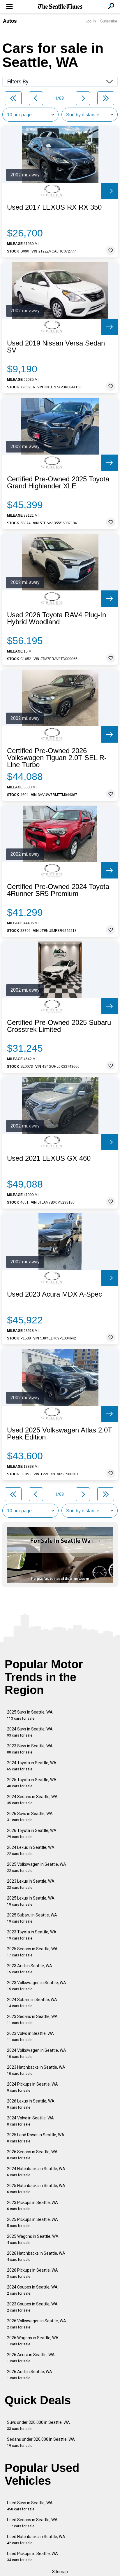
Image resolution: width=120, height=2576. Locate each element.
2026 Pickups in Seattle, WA (32, 2273)
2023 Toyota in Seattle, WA (32, 1935)
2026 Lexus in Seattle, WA (31, 2104)
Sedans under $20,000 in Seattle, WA (41, 2442)
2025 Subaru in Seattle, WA (32, 1918)
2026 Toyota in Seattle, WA (32, 1834)
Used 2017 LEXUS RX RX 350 (54, 207)
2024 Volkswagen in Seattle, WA (37, 2053)
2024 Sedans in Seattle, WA (32, 1800)
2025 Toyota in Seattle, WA (32, 1783)
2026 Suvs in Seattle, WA (30, 1817)
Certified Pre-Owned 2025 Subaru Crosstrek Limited (59, 1026)
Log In (91, 21)
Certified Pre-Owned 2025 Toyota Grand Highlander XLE (58, 483)
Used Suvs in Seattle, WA (30, 2506)
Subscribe (109, 21)
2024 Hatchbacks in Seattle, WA (36, 2172)
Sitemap (60, 2572)
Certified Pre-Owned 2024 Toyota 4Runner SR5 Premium (58, 890)
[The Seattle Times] (60, 7)
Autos (10, 21)
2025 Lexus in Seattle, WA (31, 1901)
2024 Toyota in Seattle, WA (32, 1766)
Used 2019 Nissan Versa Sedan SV (56, 347)
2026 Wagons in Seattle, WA (33, 2341)
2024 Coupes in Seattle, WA (32, 2290)
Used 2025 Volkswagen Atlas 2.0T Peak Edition (60, 1434)
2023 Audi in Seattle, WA (30, 1969)
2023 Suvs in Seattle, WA (30, 1749)
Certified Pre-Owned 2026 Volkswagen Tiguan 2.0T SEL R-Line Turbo (57, 758)
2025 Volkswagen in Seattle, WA (37, 1867)
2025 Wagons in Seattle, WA (33, 2239)
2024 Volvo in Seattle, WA (30, 2121)
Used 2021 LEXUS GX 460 (49, 1158)
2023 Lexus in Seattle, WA (31, 1884)
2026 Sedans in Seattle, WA (32, 2155)
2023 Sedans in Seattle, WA (32, 2020)
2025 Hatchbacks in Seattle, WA (36, 2189)
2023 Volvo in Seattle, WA (30, 2036)
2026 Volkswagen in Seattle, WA (37, 2324)
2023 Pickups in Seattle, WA (32, 2206)
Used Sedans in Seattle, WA (32, 2523)
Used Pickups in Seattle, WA (32, 2557)
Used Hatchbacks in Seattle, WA (36, 2540)
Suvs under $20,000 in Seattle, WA (38, 2425)
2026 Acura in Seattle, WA (31, 2358)
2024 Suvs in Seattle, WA (30, 1732)
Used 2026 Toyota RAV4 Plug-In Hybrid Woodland (57, 618)
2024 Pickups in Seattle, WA (32, 2087)
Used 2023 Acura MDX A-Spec (54, 1294)
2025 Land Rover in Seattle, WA (36, 2138)
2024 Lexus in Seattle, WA (31, 1850)
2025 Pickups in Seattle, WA (32, 2222)
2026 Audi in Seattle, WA (30, 2375)
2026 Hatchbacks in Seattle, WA (36, 2256)
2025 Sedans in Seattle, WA (32, 1952)
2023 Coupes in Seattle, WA (32, 2307)
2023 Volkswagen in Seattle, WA (37, 1986)
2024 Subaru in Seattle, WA (32, 2003)
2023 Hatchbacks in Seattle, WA (36, 2070)
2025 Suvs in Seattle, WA (30, 1715)
